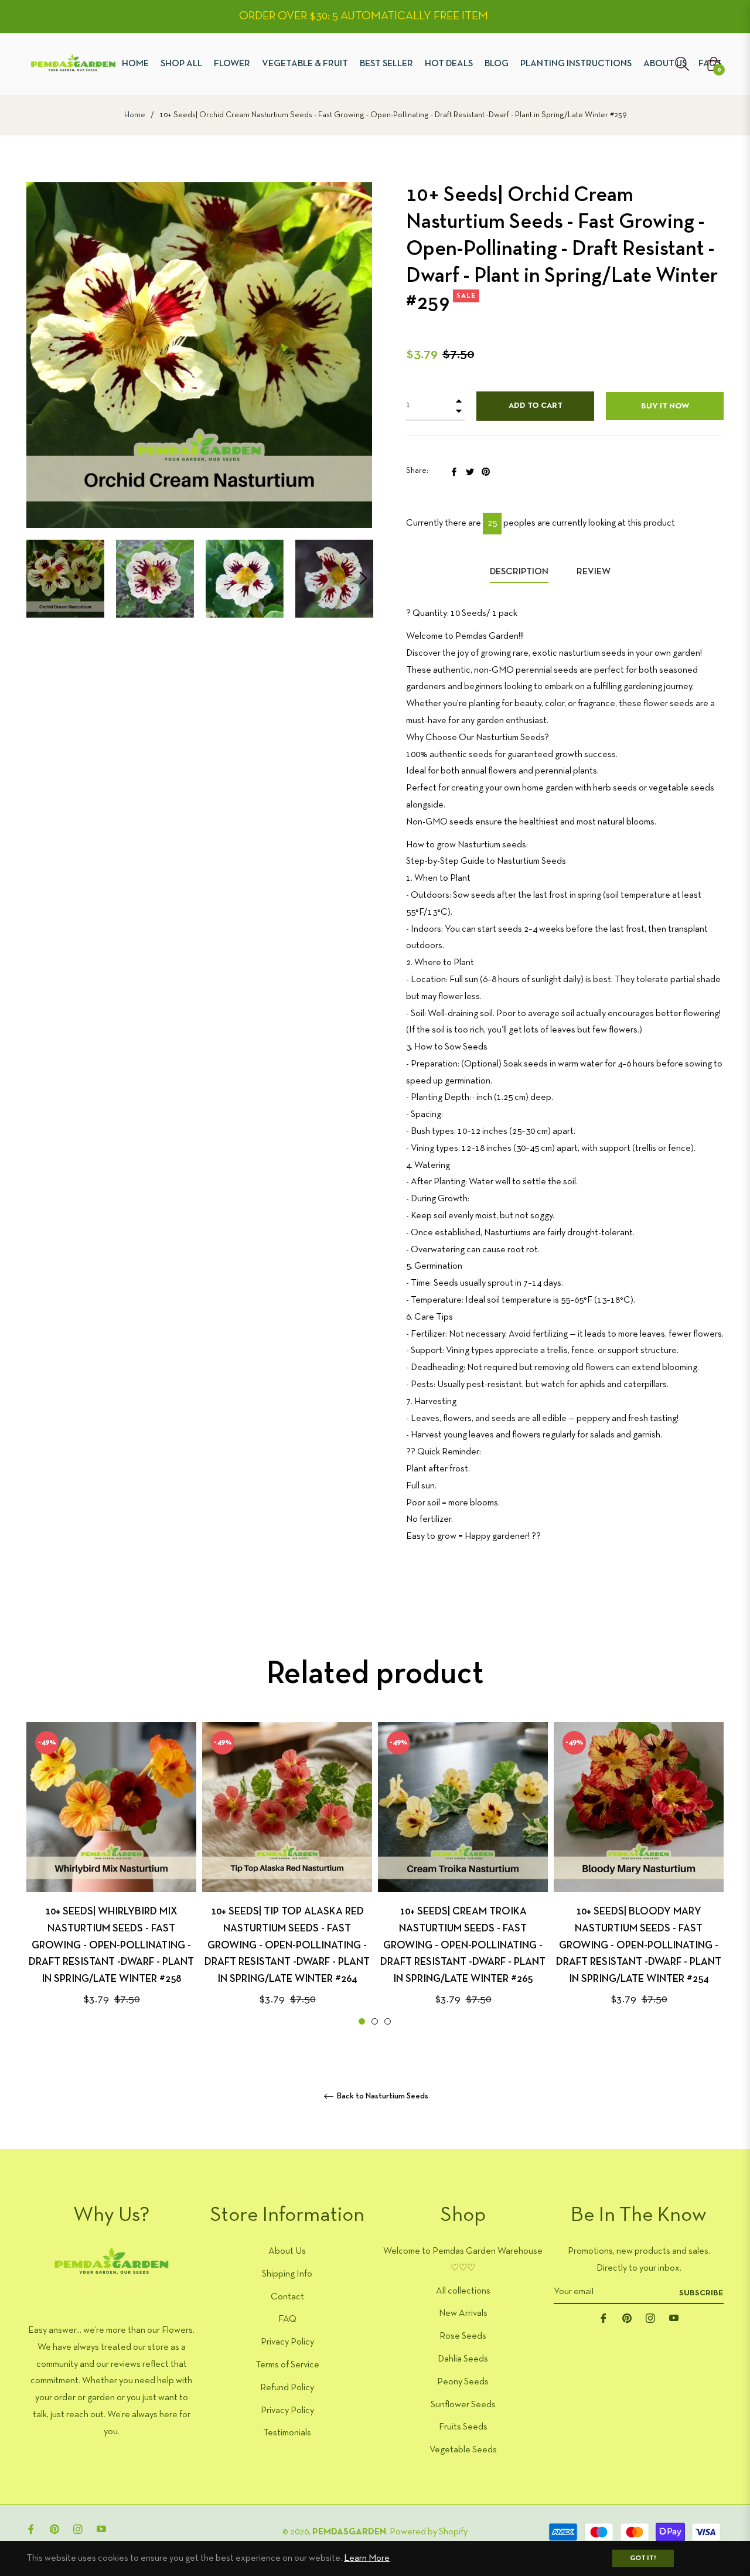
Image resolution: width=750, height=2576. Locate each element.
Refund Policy (287, 2388)
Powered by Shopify (429, 2532)
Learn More (367, 2558)
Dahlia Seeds (463, 2359)
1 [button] (362, 2021)
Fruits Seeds (463, 2427)
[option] (111, 1875)
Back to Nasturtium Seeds (382, 2096)
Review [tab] (594, 572)
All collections (463, 2291)
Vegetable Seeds (463, 2450)
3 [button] (388, 2021)
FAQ (287, 2319)
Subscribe (701, 2293)
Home (135, 115)
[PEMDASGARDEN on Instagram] (650, 2318)
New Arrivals (463, 2313)
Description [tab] (519, 572)
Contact (287, 2297)
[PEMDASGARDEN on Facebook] (604, 2318)
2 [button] (375, 2021)
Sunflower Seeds (463, 2405)
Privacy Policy (287, 2342)
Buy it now (665, 406)
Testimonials (287, 2433)
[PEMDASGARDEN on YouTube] (674, 2318)
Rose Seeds (463, 2336)
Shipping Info (287, 2274)
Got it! (643, 2558)
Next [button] (363, 578)
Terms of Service (287, 2365)
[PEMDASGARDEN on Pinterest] (627, 2318)
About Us (287, 2251)
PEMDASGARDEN (349, 2532)
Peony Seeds (463, 2382)
